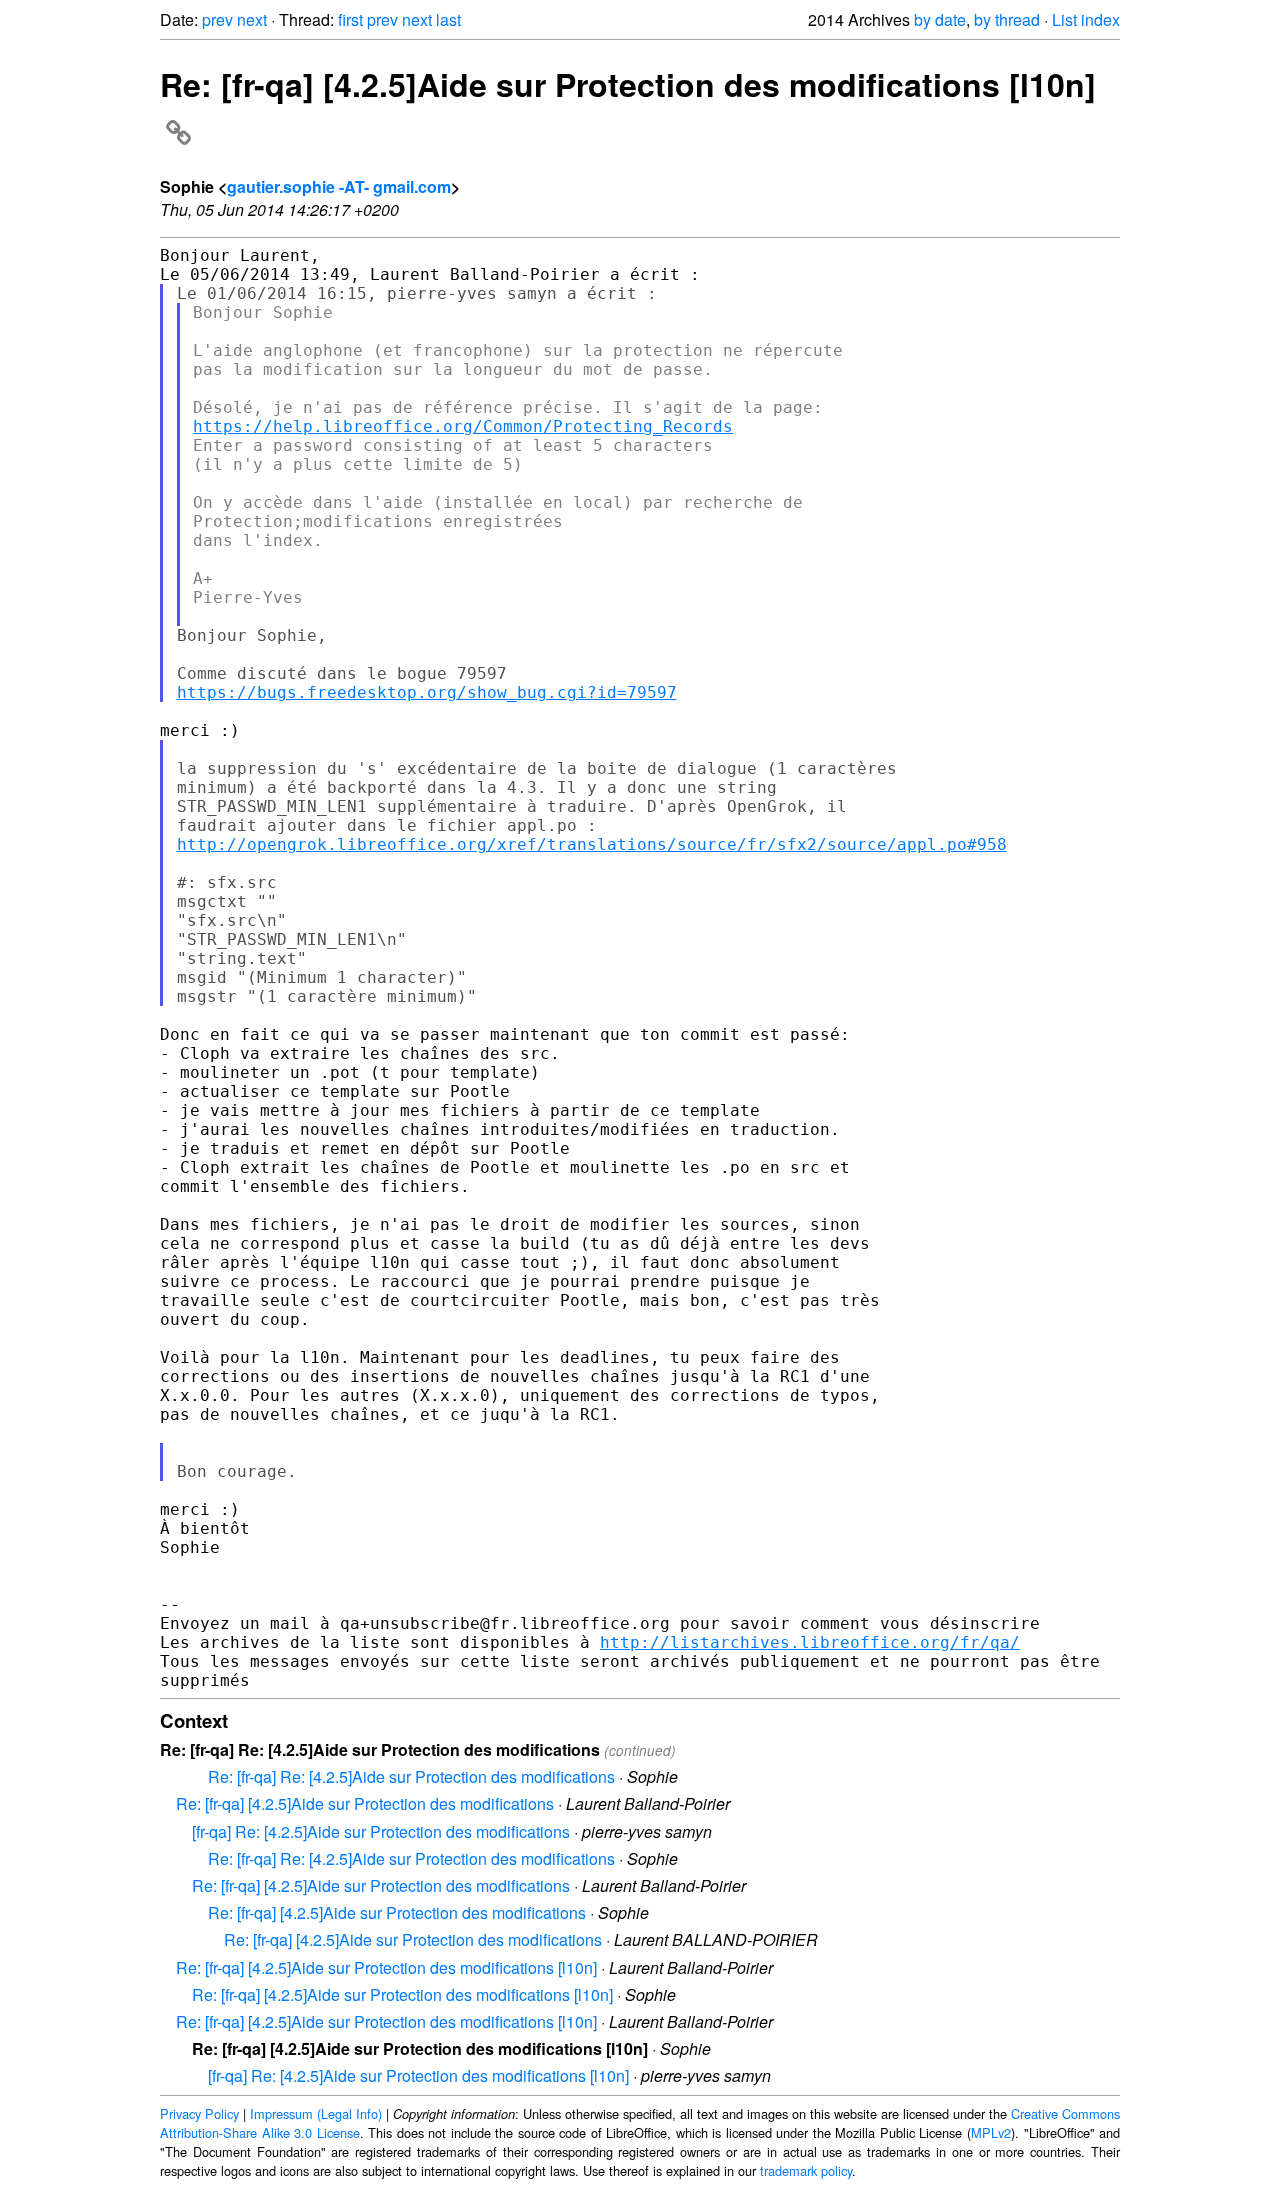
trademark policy (806, 2170)
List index (1086, 19)
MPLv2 (991, 2132)
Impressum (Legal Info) (316, 2113)
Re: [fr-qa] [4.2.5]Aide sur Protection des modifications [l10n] (386, 1967)
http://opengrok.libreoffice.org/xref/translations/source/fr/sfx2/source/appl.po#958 (592, 844)
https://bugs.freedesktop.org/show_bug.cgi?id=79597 (427, 692)
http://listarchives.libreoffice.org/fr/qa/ (810, 1642)
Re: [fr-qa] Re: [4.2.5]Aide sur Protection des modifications (411, 1776)
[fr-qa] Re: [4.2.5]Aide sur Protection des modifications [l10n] (418, 2075)
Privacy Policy (199, 2113)
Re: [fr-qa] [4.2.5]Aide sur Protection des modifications (365, 1803)
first (350, 19)
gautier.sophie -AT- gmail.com (339, 186)
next (252, 19)
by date (940, 19)
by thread (1007, 19)
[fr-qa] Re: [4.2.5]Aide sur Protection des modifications (381, 1831)
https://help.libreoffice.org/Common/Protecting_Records (463, 426)
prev (217, 19)
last (448, 19)
